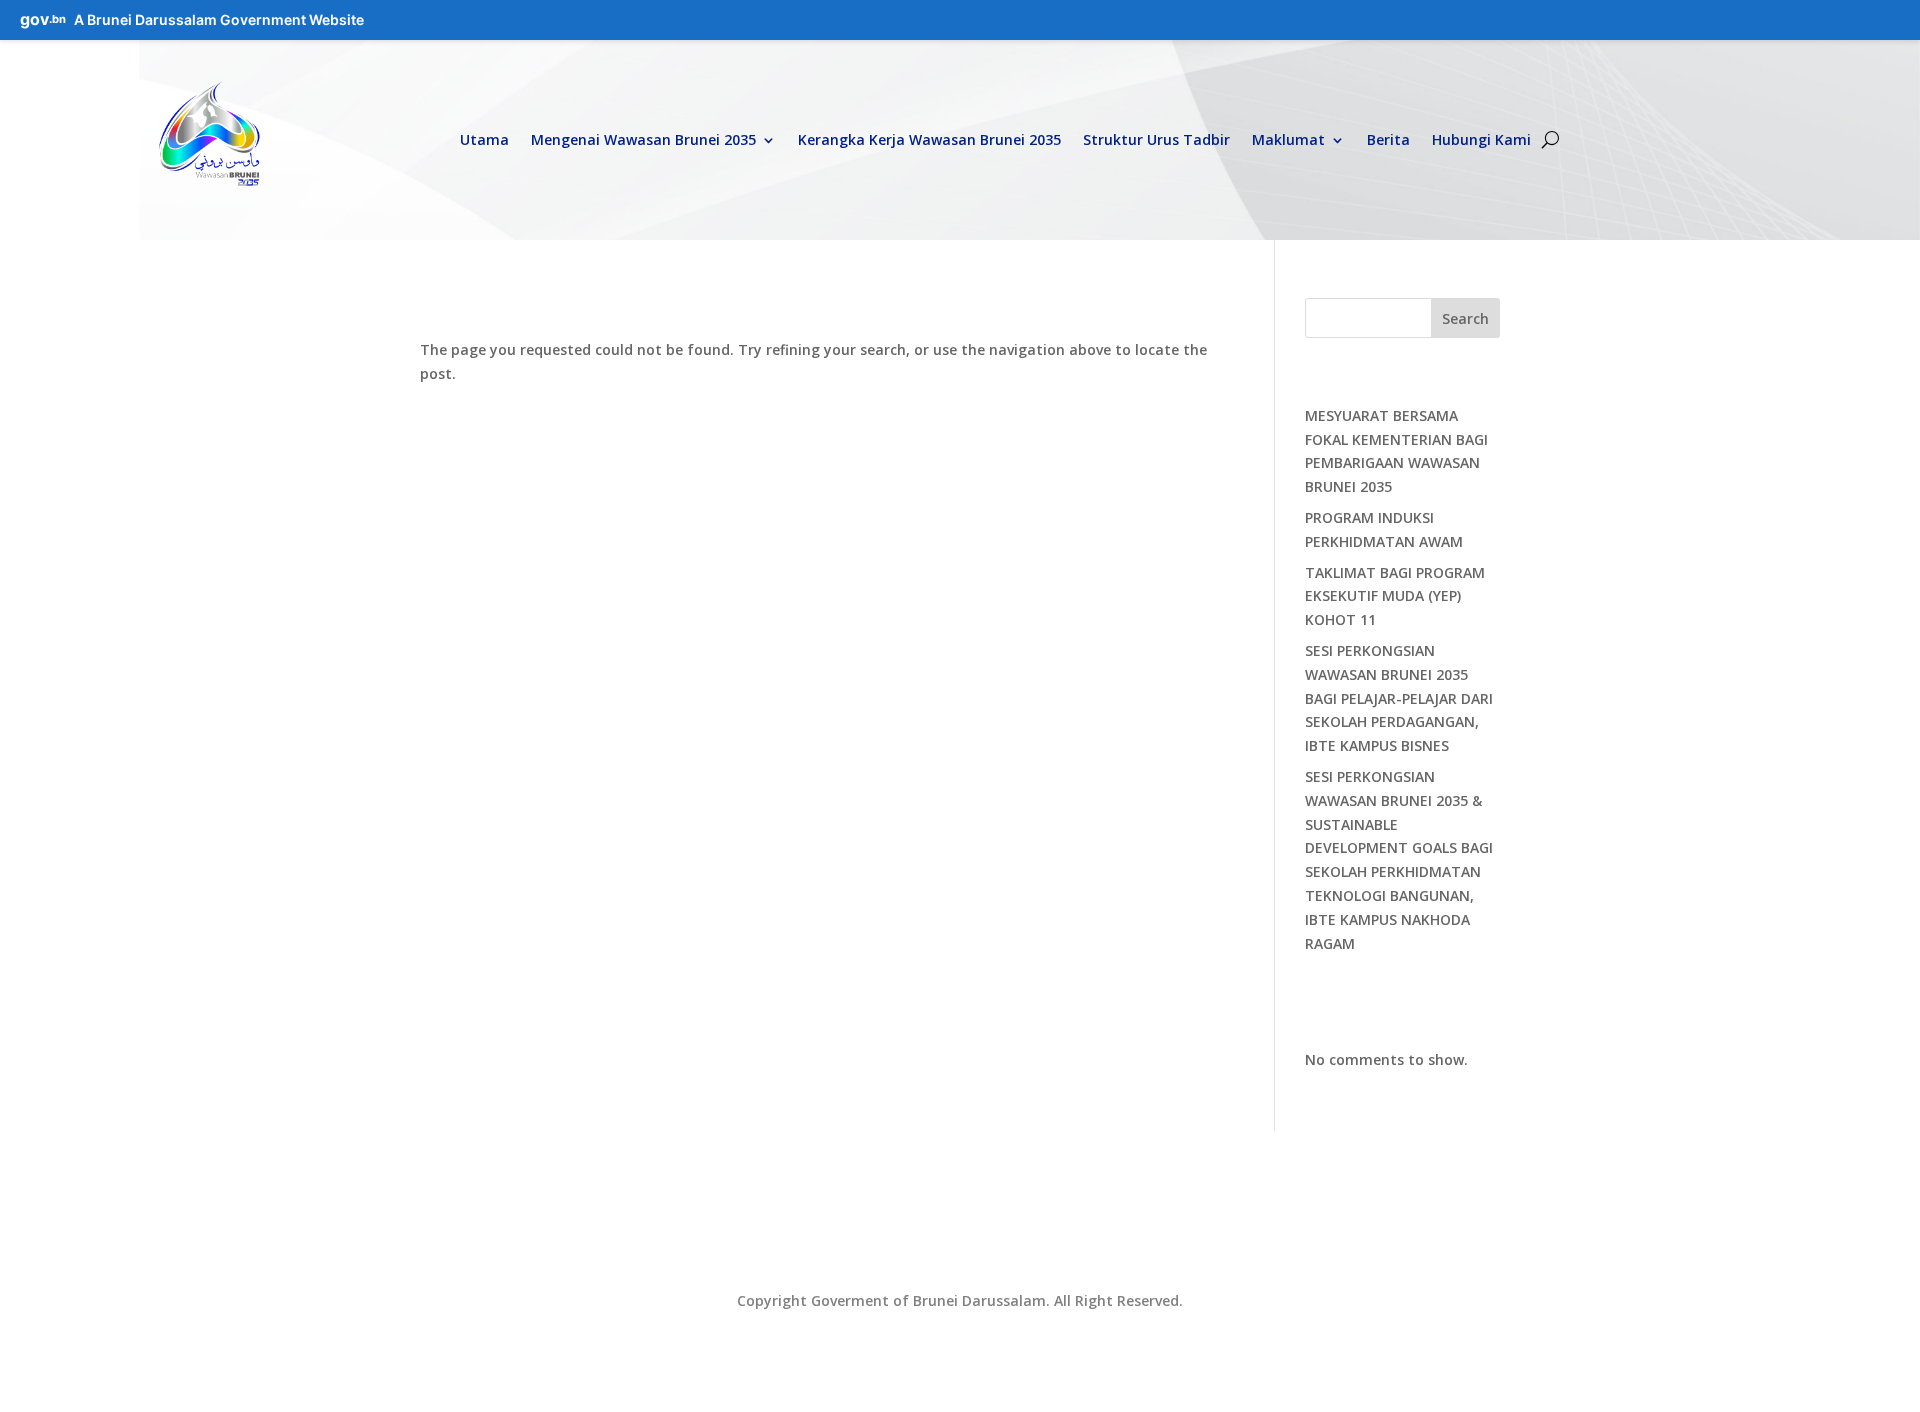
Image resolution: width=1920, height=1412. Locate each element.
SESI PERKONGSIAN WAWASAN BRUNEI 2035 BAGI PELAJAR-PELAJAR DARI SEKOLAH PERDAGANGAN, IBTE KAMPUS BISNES (1399, 698)
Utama (484, 139)
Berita (1388, 139)
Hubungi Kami (1481, 139)
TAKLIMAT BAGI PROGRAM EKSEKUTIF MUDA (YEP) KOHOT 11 (1395, 596)
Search (1465, 318)
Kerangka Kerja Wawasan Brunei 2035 (929, 139)
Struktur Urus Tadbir (1156, 139)
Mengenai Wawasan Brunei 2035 (643, 139)
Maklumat (1288, 139)
